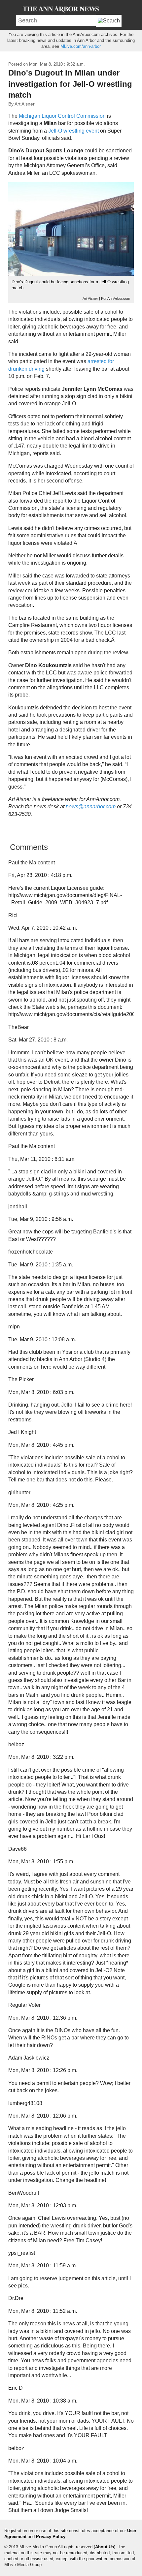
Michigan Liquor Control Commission (62, 116)
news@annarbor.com (91, 807)
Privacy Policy (51, 2537)
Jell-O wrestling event (73, 131)
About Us (105, 2547)
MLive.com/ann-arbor (81, 46)
